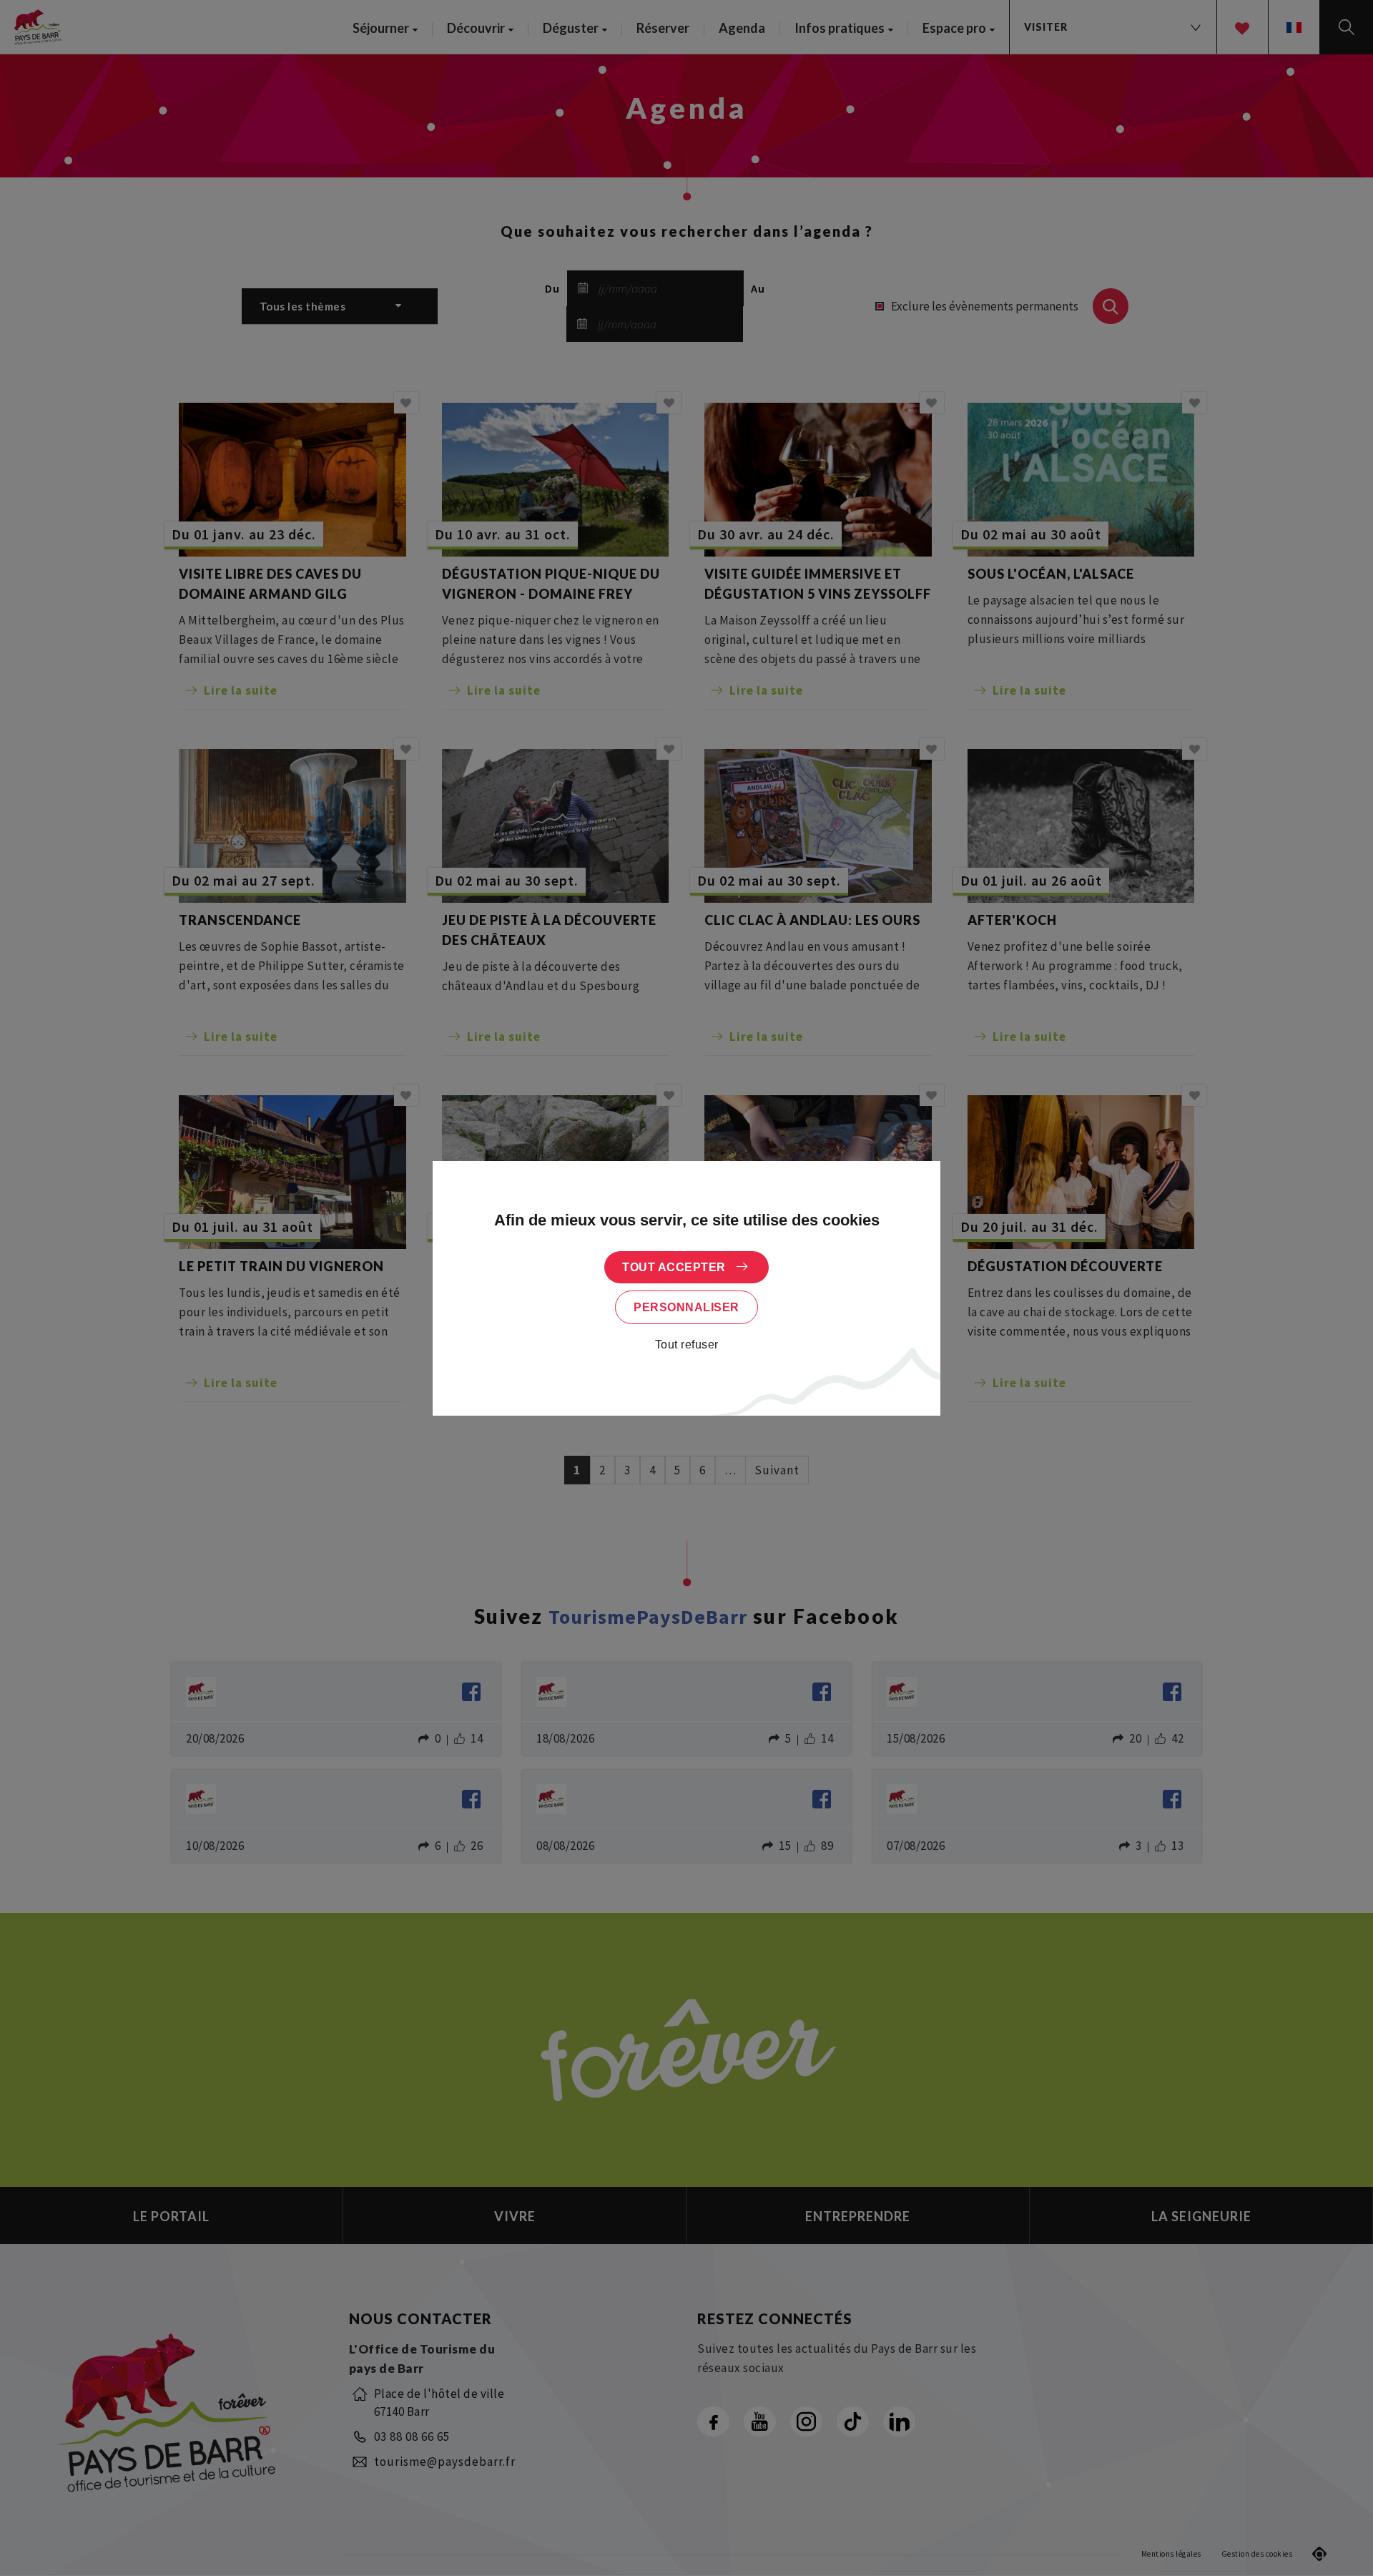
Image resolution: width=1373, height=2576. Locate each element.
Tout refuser (687, 1345)
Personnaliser (686, 1307)
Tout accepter (674, 1267)
